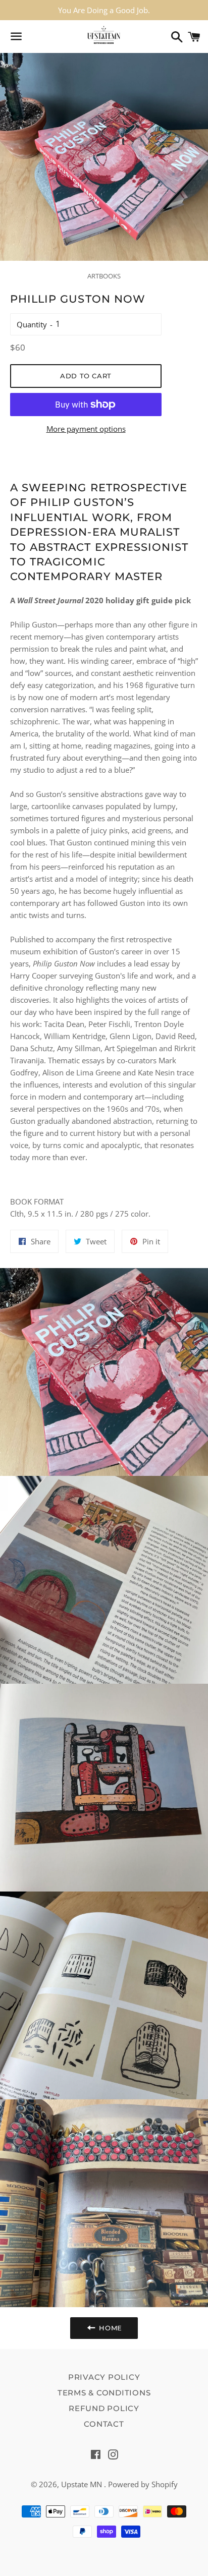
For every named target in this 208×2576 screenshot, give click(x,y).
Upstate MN (83, 2484)
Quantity (32, 324)
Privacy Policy (104, 2377)
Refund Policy (104, 2408)
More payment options (86, 429)
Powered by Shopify (143, 2484)
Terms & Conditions (104, 2393)
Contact (104, 2424)
